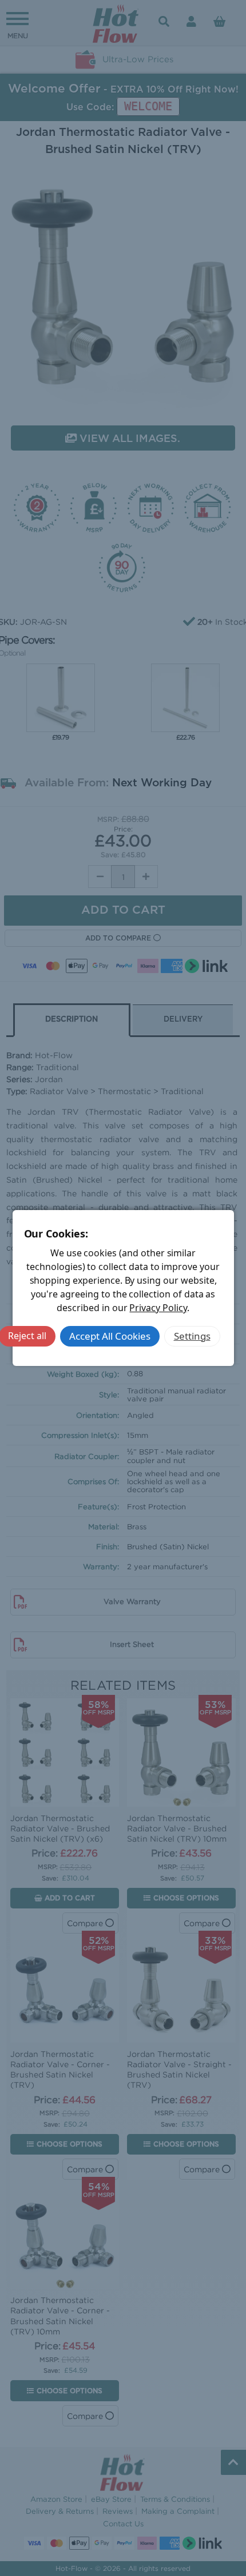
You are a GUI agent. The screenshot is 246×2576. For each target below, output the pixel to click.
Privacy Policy (158, 1308)
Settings (192, 1336)
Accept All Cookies (110, 1336)
